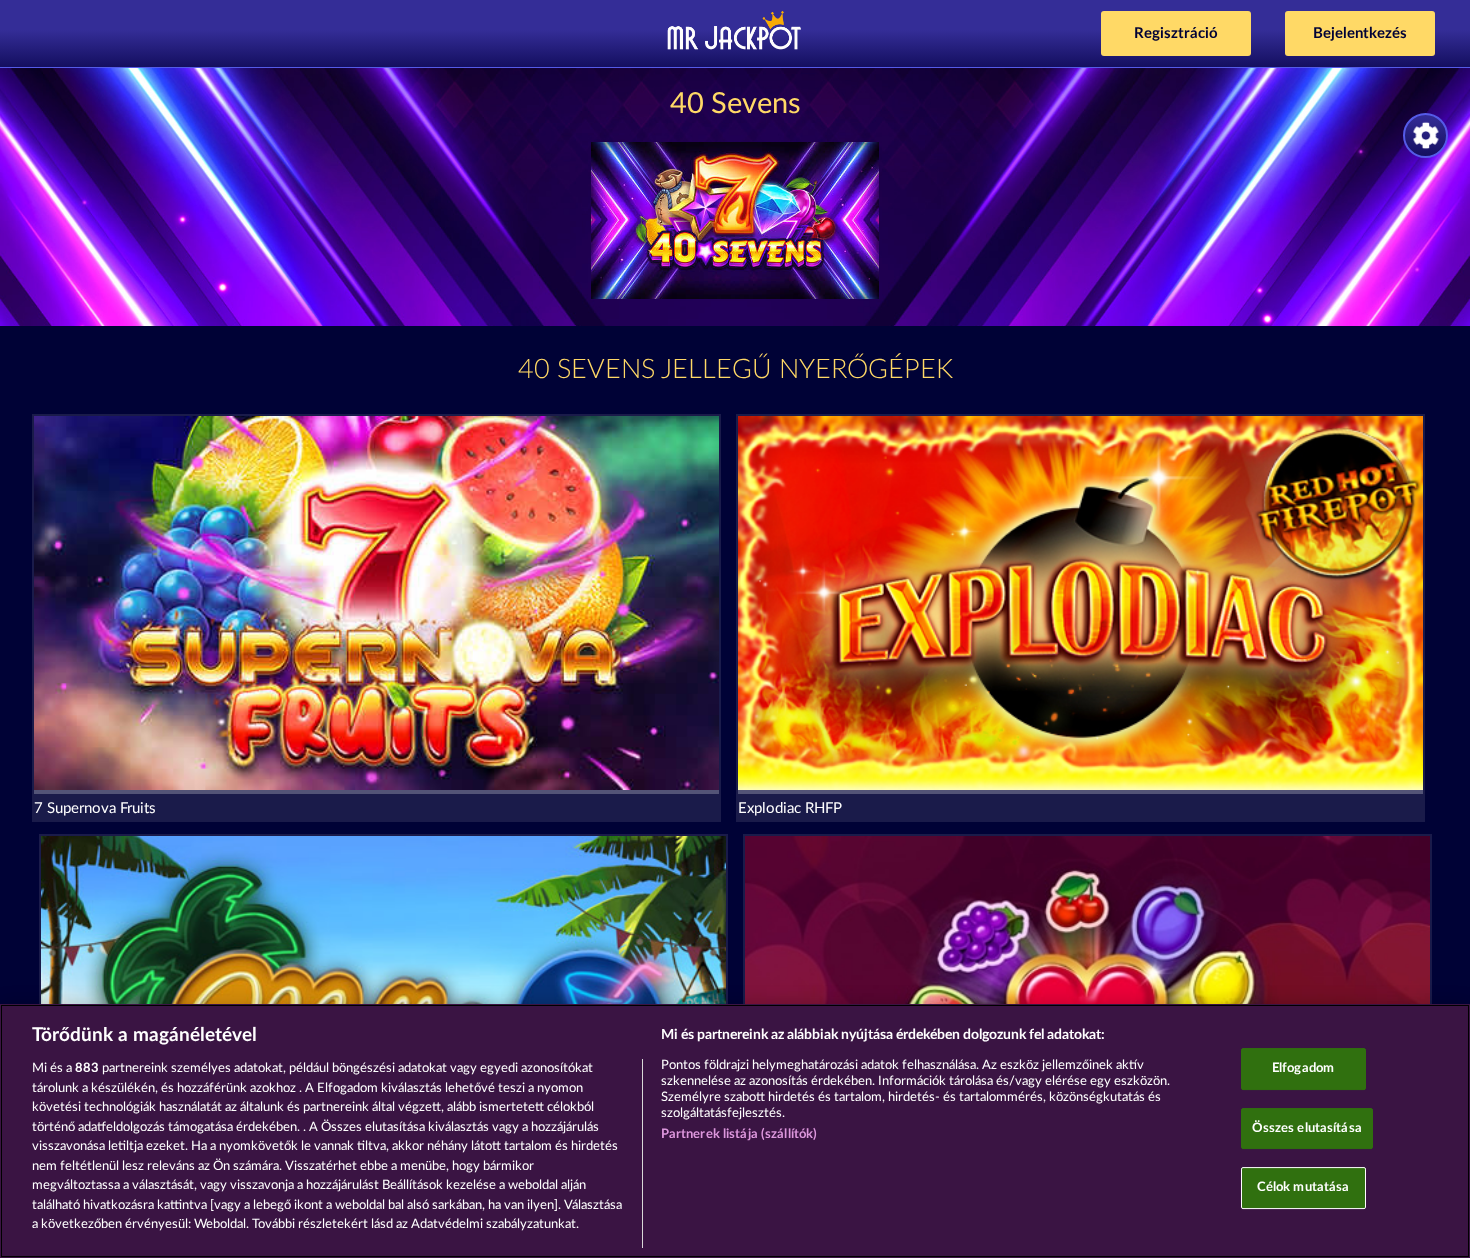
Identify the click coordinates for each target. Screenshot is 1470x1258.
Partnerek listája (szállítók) (739, 1134)
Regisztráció (1176, 33)
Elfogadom (1303, 1068)
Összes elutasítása (1307, 1128)
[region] (735, 1131)
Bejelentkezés (1360, 33)
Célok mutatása (1303, 1188)
